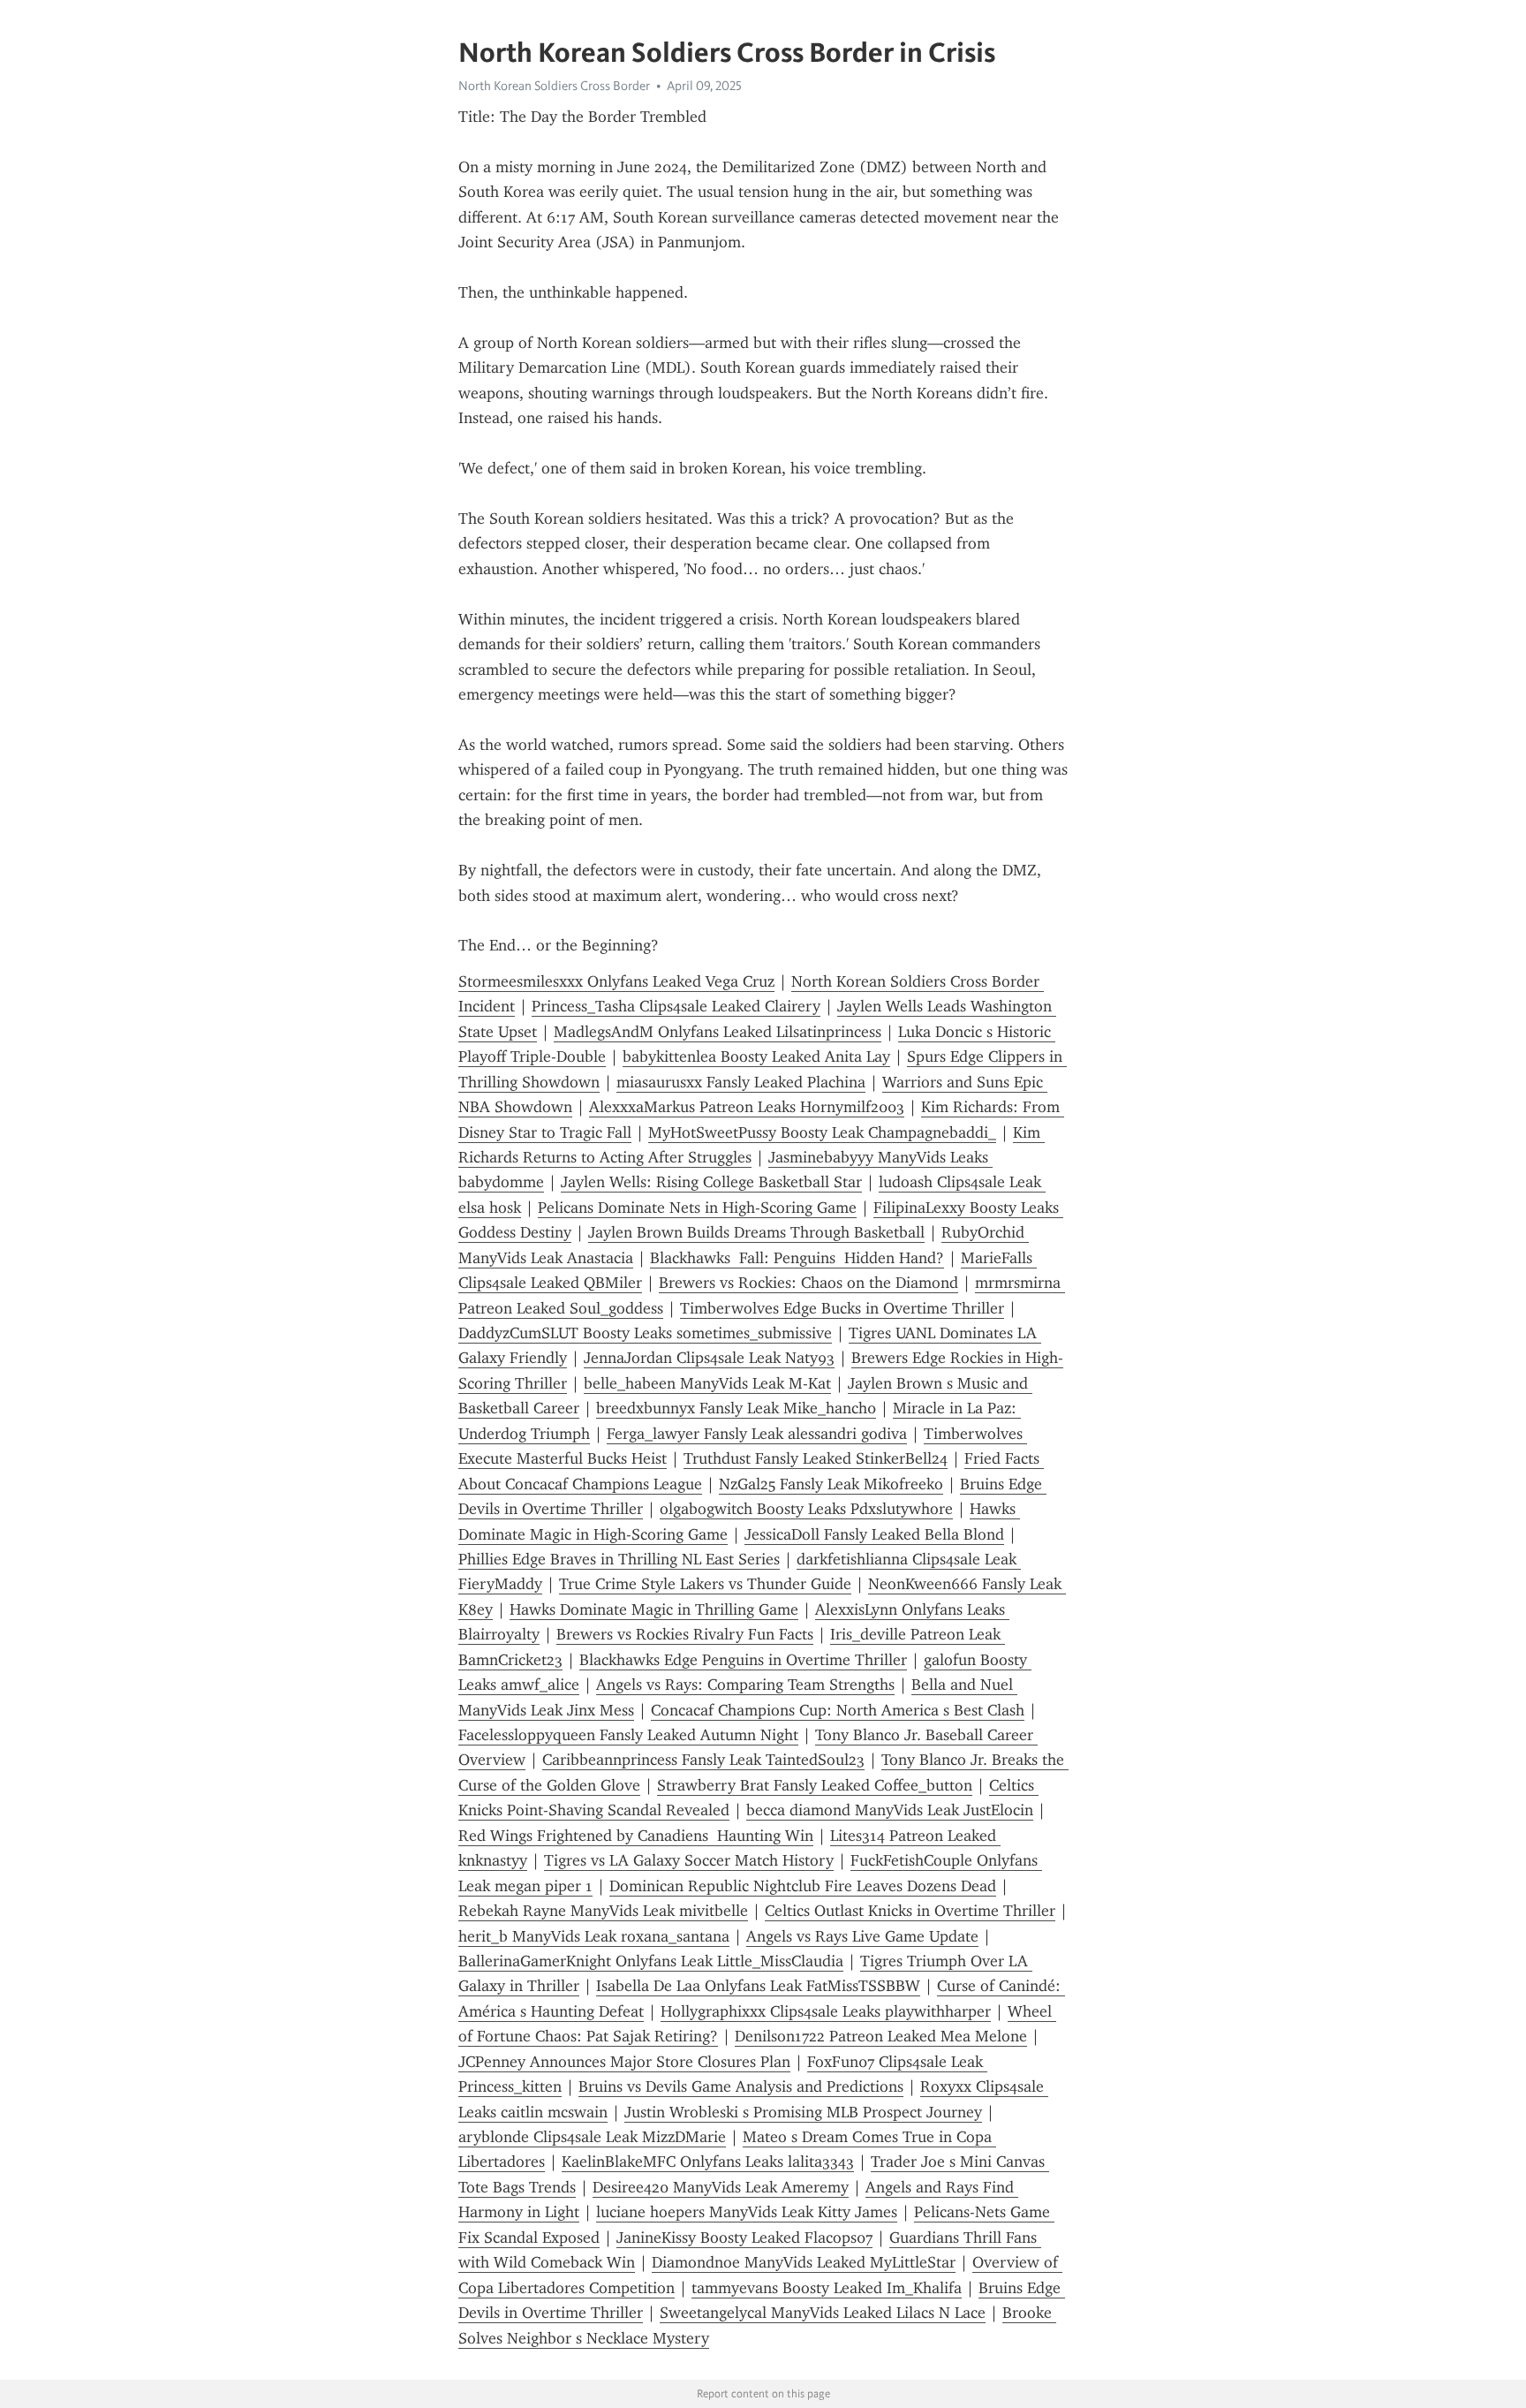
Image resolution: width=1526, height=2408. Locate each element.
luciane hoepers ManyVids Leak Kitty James (747, 2212)
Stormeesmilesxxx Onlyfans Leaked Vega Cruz (616, 981)
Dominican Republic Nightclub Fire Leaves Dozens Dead (803, 1886)
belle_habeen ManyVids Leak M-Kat (707, 1383)
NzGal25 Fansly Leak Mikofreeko (831, 1484)
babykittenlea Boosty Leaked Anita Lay (756, 1056)
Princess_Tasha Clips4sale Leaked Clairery (676, 1006)
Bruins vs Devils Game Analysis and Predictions (741, 2086)
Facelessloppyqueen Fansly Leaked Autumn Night (628, 1735)
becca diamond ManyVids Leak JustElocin (890, 1810)
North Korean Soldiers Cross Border (554, 86)
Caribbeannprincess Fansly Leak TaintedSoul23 (703, 1760)
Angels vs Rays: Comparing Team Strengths (745, 1685)
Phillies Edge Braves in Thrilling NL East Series (619, 1559)
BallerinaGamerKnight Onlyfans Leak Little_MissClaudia (651, 1961)
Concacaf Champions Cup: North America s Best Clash (838, 1710)
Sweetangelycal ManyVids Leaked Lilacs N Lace (823, 2313)
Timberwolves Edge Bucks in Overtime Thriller (842, 1308)
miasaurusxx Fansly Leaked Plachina (741, 1082)
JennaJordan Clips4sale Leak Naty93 (709, 1358)
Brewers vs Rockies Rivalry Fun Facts (685, 1634)
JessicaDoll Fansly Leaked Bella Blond (874, 1534)
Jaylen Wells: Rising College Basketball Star (711, 1182)
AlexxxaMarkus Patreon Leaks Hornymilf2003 (747, 1107)
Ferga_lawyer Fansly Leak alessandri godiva (757, 1434)
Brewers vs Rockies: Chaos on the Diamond (808, 1283)
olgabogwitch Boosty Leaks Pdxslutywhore (806, 1509)
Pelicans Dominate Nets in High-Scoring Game (697, 1208)
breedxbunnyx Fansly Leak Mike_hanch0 (736, 1408)
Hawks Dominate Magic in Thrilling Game (654, 1609)
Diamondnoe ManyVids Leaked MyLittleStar (804, 2262)
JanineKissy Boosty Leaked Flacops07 (744, 2238)
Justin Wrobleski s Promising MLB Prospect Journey (803, 2112)
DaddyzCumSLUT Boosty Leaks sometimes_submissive (645, 1333)
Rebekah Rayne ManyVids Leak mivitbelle (603, 1911)
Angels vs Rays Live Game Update (862, 1936)
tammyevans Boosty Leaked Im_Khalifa (827, 2288)
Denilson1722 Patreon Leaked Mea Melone (881, 2036)
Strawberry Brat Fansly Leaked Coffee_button (815, 1785)
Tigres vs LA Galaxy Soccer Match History (689, 1860)
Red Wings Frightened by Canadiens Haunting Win (636, 1836)
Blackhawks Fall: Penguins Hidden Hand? (797, 1258)
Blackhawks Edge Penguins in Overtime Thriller (743, 1660)
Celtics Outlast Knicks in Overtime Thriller (910, 1911)
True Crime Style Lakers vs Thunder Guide (705, 1584)
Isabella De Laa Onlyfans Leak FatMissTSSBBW (758, 1986)
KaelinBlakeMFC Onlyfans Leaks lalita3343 (708, 2162)
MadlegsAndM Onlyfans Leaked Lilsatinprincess (718, 1032)
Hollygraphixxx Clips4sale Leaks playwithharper (826, 2011)
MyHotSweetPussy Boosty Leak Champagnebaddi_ (822, 1132)
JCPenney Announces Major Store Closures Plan (624, 2062)
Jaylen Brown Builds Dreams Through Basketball (756, 1232)
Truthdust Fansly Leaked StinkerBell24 (816, 1458)
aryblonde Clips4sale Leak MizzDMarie (592, 2137)
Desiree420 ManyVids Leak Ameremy (721, 2187)
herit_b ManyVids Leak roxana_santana (594, 1936)
